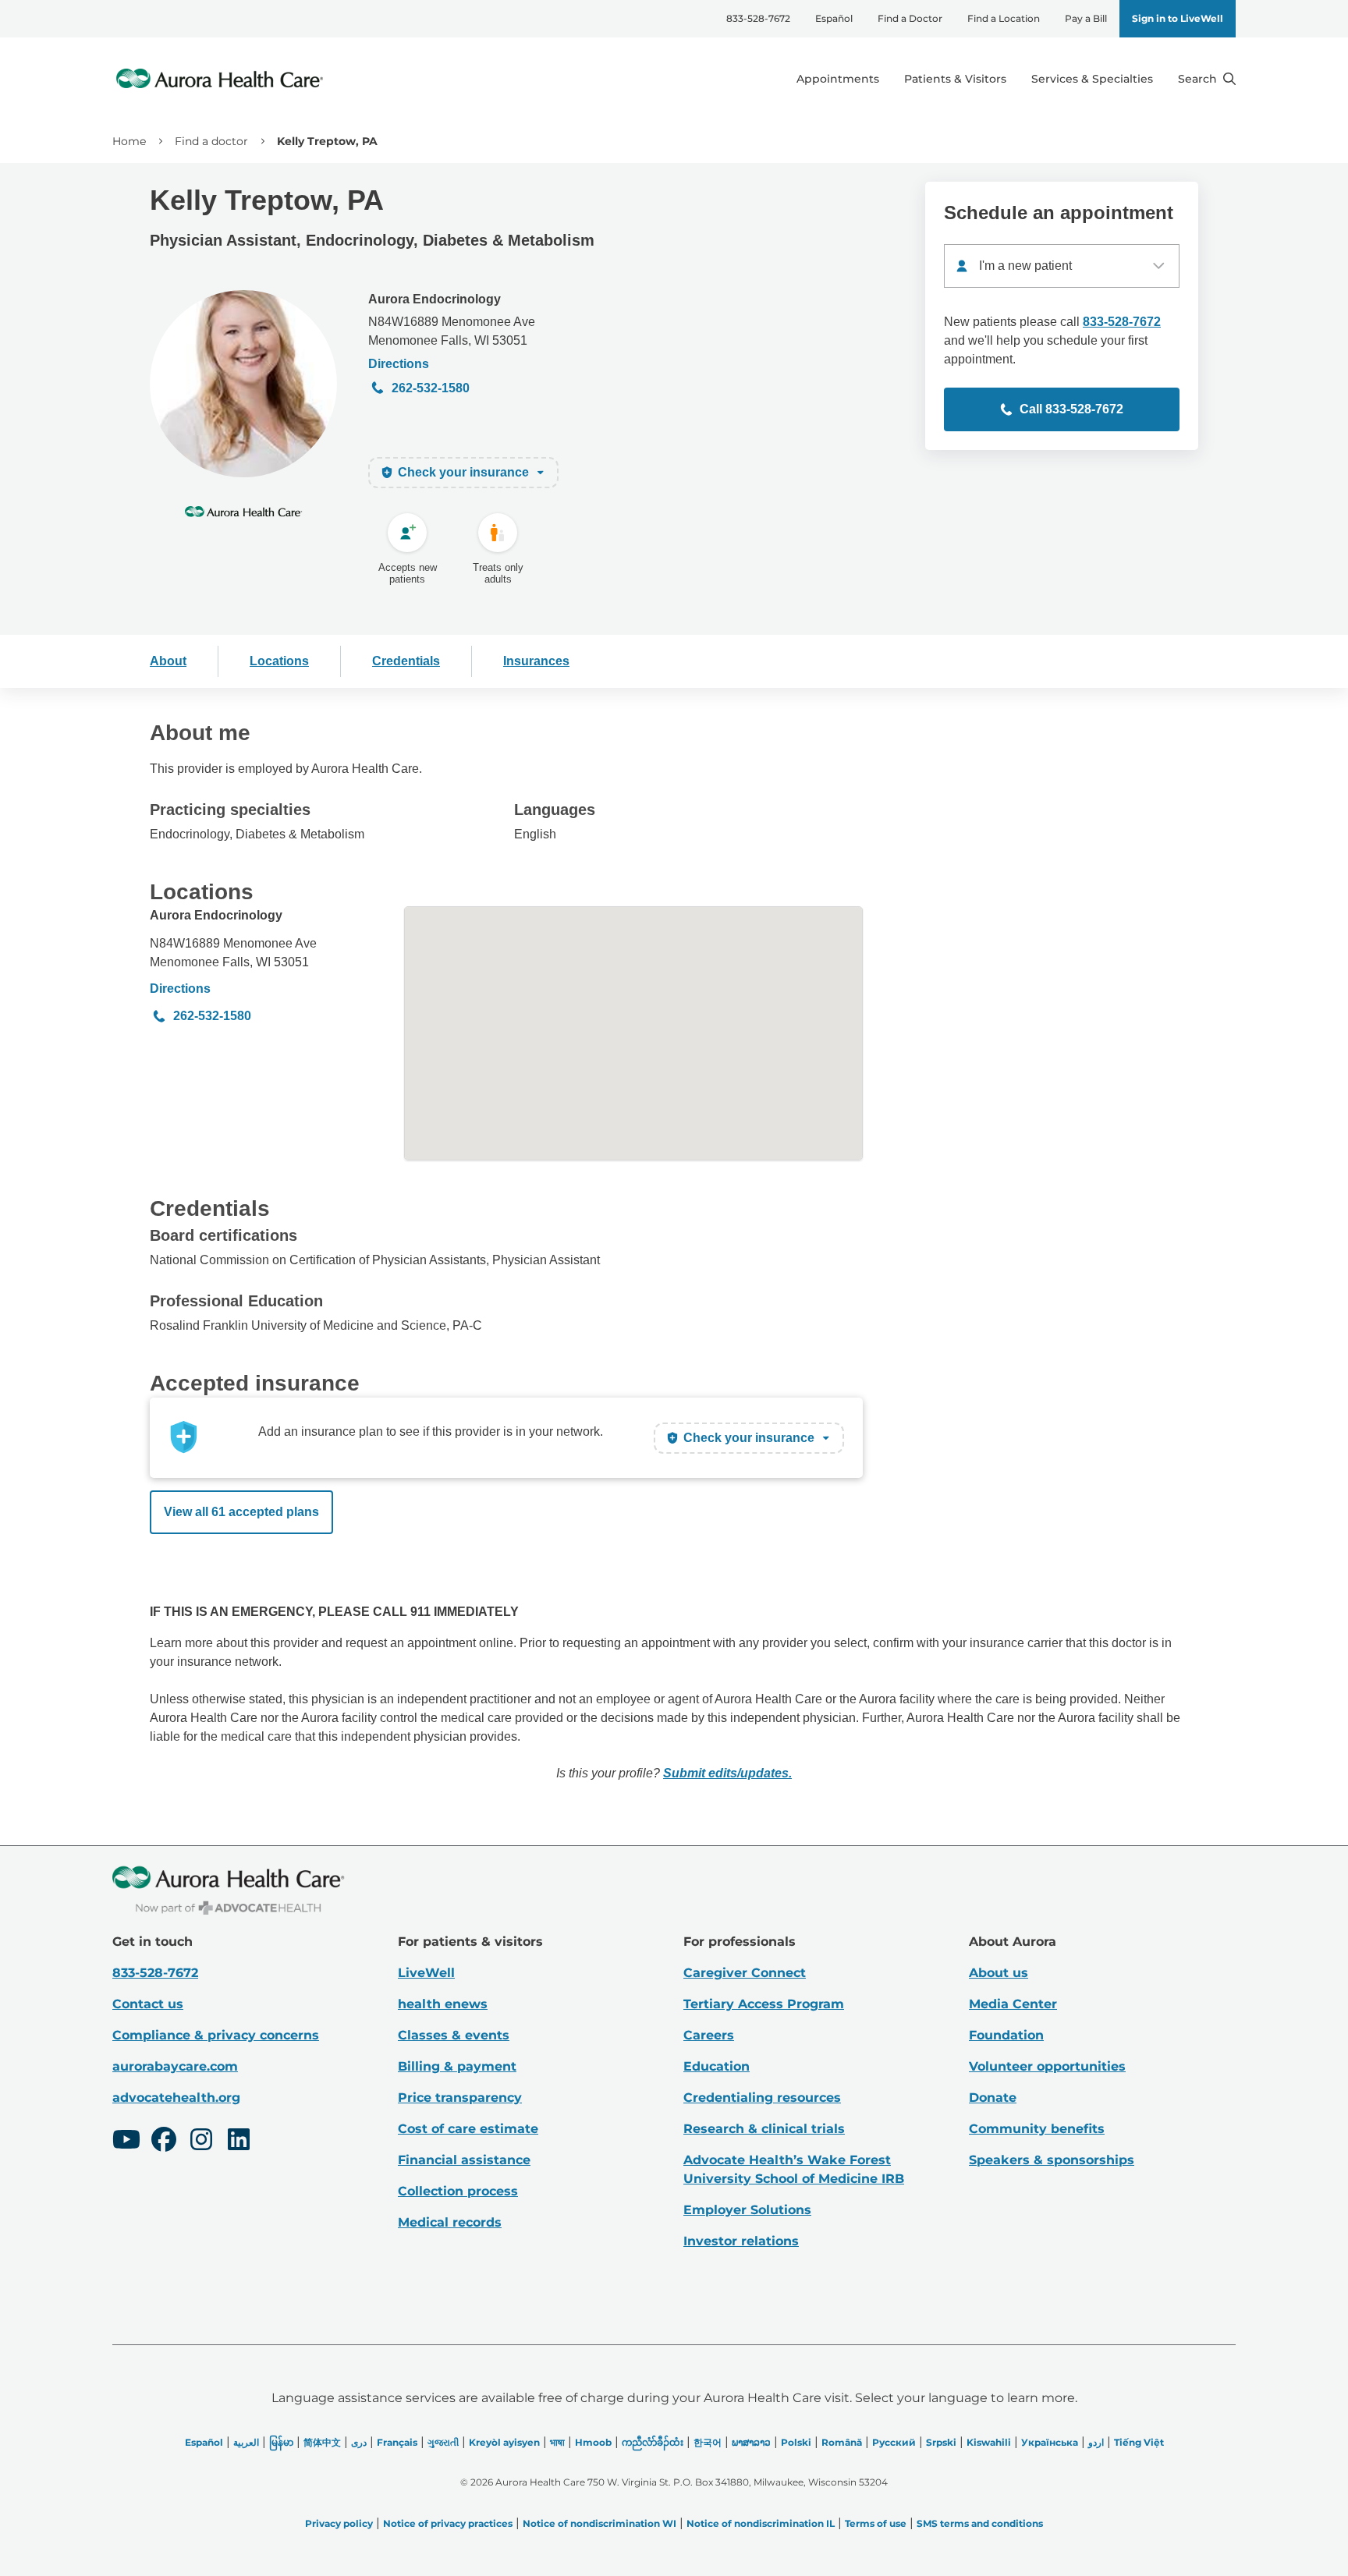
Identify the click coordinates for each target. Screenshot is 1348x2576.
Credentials (406, 661)
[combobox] (1062, 266)
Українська (1050, 2442)
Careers (709, 2035)
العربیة (246, 2442)
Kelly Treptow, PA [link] (327, 141)
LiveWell (426, 1973)
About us (999, 1973)
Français (397, 2442)
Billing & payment (457, 2066)
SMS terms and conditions (980, 2523)
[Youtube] (126, 2142)
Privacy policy (339, 2523)
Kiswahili (989, 2442)
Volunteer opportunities (1047, 2066)
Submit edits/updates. (727, 1773)
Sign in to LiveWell (1178, 18)
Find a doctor (211, 141)
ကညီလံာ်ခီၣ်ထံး (653, 2442)
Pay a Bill (1086, 18)
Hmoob (593, 2442)
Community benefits (1037, 2129)
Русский (894, 2442)
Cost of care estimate (468, 2129)
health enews (443, 2004)
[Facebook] (164, 2142)
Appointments (838, 79)
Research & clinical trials (764, 2129)
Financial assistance (464, 2160)
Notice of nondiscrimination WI (600, 2523)
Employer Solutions (747, 2210)
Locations (279, 661)
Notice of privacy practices (448, 2523)
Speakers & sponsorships (1052, 2160)
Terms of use (876, 2523)
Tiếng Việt (1139, 2442)
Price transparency (460, 2098)
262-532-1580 (431, 388)
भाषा (557, 2442)
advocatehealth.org (176, 2098)
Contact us (148, 2004)
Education (717, 2066)
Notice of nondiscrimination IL (761, 2523)
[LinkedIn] (239, 2142)
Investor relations (741, 2241)
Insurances (536, 661)
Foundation (1006, 2035)
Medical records (450, 2222)
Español (834, 18)
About (168, 661)
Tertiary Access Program (764, 2004)
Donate (993, 2098)
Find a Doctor (910, 18)
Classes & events (454, 2035)
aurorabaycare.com (175, 2066)
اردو (1096, 2442)
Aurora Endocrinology (435, 299)
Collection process (458, 2191)
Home (129, 141)
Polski (796, 2442)
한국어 (708, 2442)
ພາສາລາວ (751, 2442)
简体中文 (322, 2442)
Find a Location (1004, 18)
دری (359, 2442)
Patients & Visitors (955, 79)
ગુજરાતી (443, 2442)
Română (842, 2442)
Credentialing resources (762, 2098)
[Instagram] (201, 2142)
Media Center (1013, 2004)
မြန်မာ (281, 2442)
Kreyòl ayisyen (504, 2442)
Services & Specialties (1092, 79)
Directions (399, 364)
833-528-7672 (758, 18)
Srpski (941, 2442)
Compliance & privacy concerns (216, 2035)
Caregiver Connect (745, 1973)
